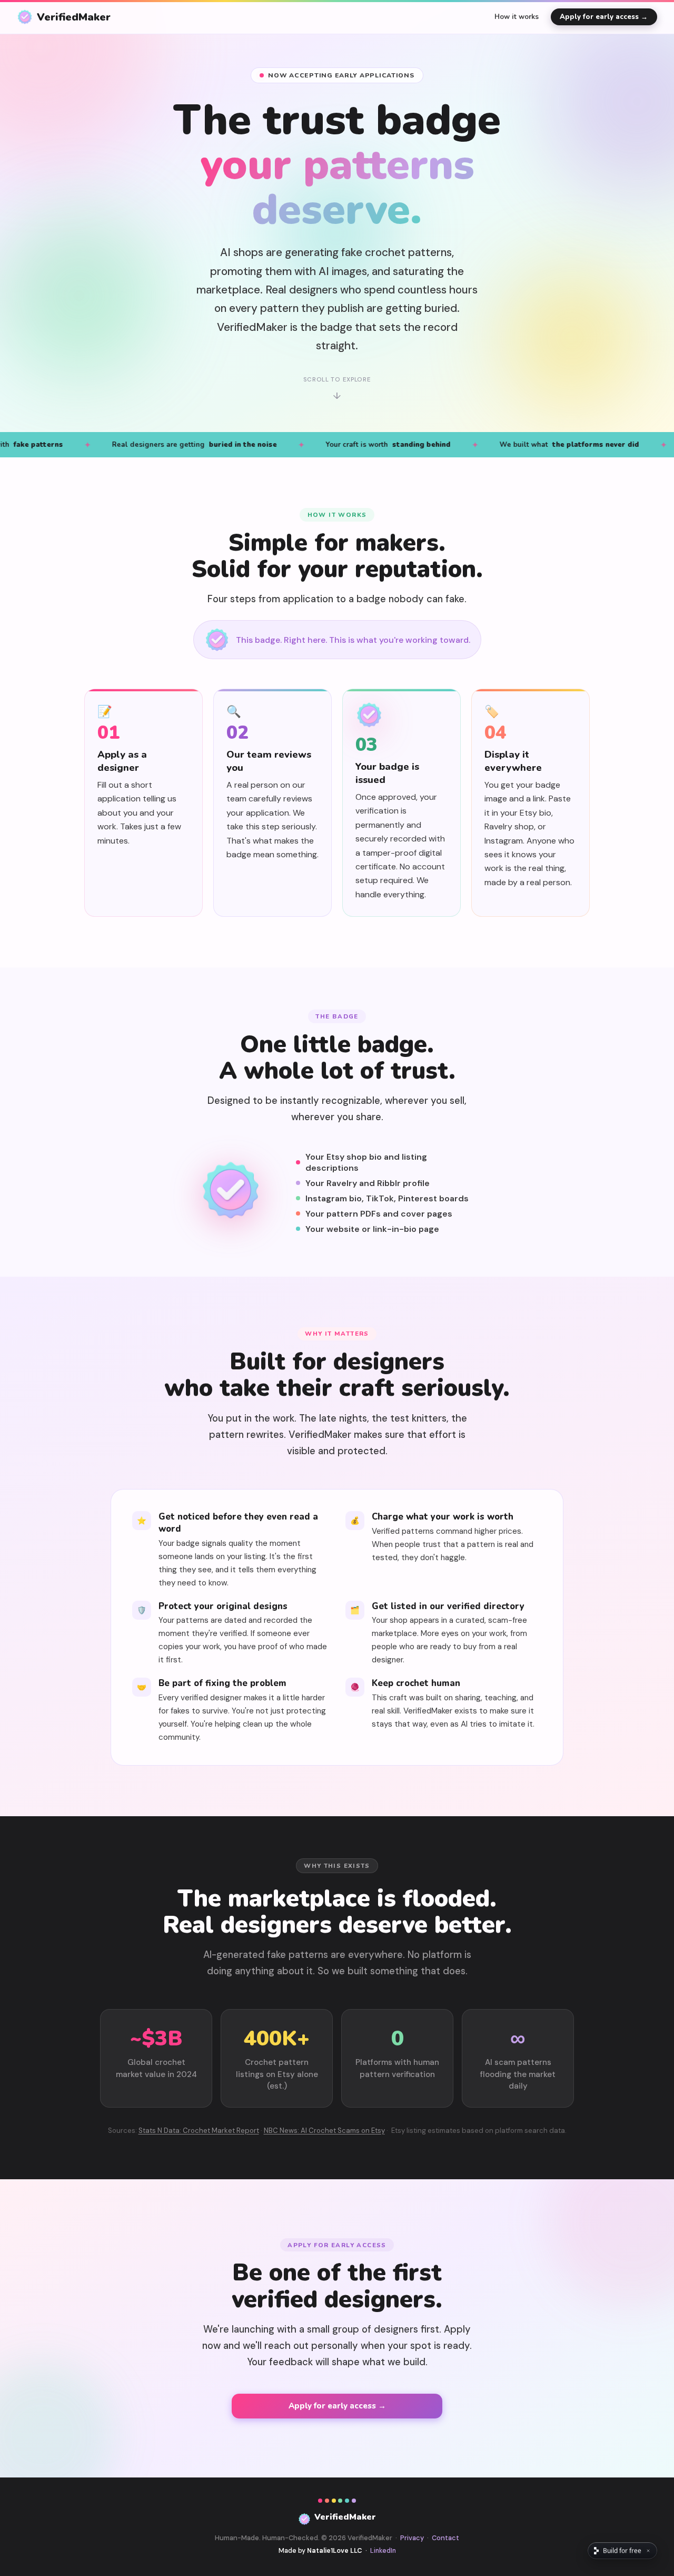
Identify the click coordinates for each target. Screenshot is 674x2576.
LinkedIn (383, 2551)
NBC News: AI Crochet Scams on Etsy (324, 2131)
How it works (517, 17)
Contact (445, 2538)
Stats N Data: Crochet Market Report (199, 2131)
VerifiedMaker (74, 17)
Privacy (412, 2538)
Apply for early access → (604, 17)
